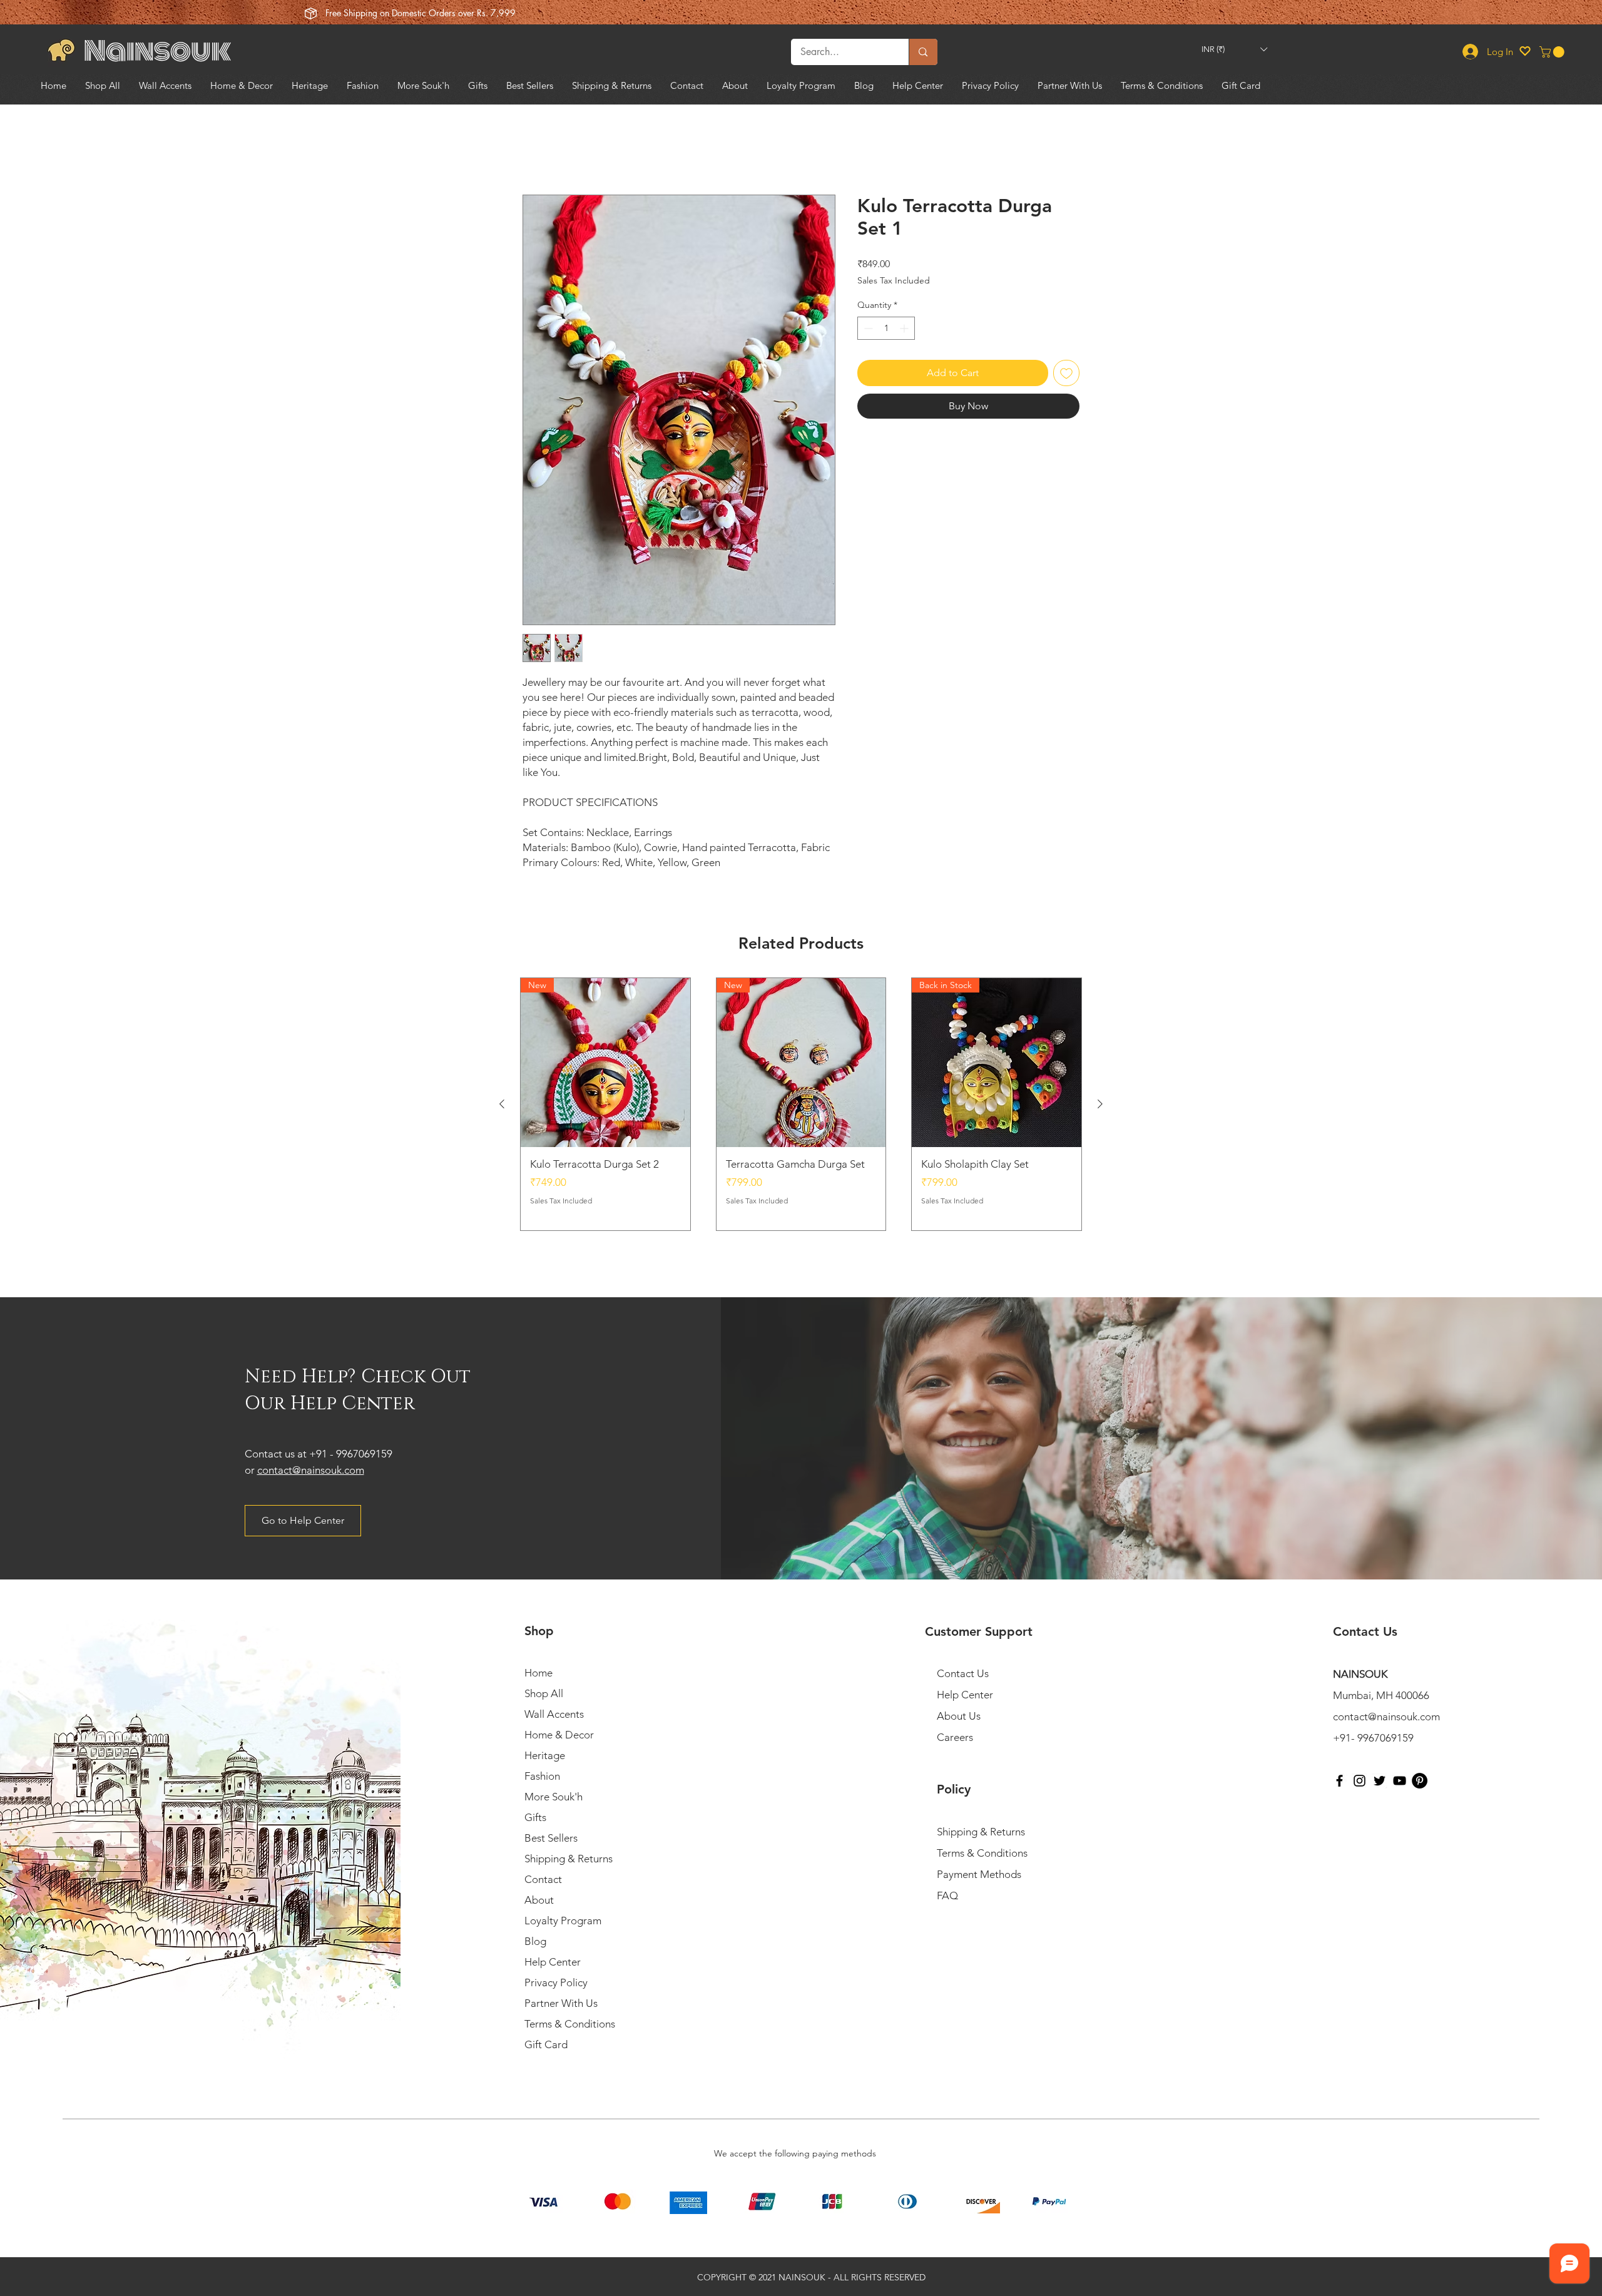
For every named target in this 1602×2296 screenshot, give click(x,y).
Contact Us (963, 1673)
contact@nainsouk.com (311, 1470)
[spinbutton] (886, 328)
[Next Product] (1100, 1105)
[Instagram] (1360, 1781)
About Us (959, 1716)
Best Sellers (551, 1838)
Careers (955, 1737)
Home (537, 149)
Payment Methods (980, 1874)
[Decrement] (867, 328)
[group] (801, 1105)
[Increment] (905, 328)
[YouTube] (1400, 1781)
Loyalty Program (563, 1921)
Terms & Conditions (570, 2024)
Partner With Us (561, 2003)
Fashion (542, 1776)
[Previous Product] (502, 1105)
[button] (1234, 49)
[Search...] (923, 52)
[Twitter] (1380, 1781)
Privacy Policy (556, 1982)
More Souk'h (554, 1797)
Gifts (535, 1817)
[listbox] (1234, 49)
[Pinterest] (1420, 1781)
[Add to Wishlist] (1066, 373)
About (539, 1900)
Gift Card (546, 2044)
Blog (535, 1941)
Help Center (553, 1962)
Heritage (545, 1755)
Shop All (544, 1693)
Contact (543, 1879)
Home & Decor (559, 1735)
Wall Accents (554, 1714)
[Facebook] (1339, 1781)
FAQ (947, 1895)
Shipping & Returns (569, 1859)
